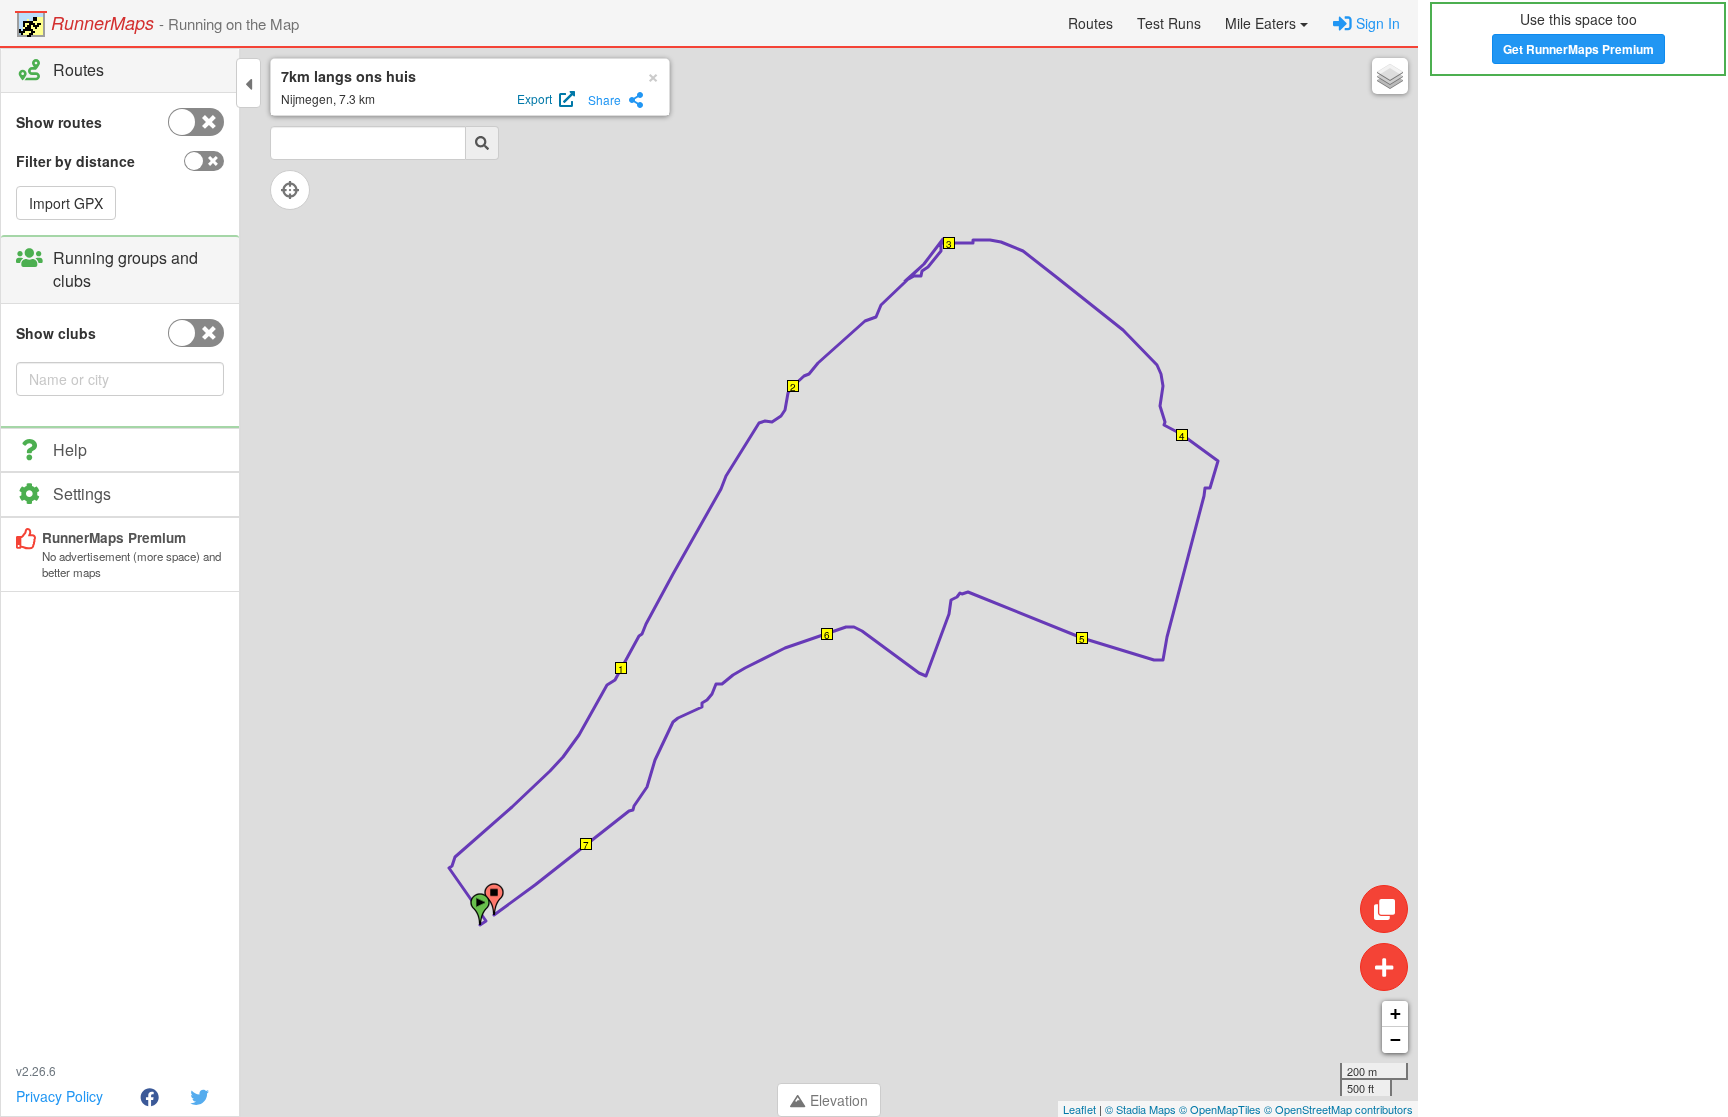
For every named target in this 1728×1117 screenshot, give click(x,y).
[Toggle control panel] (248, 83)
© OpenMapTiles (1220, 1109)
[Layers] (1390, 76)
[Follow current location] (290, 190)
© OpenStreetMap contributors (1338, 1109)
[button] (1266, 23)
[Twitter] (199, 1096)
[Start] (480, 909)
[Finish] (494, 899)
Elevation (839, 1100)
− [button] (1395, 1039)
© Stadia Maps (1140, 1109)
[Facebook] (149, 1096)
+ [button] (1395, 1013)
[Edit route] (1384, 909)
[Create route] (1384, 967)
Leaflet (1079, 1109)
